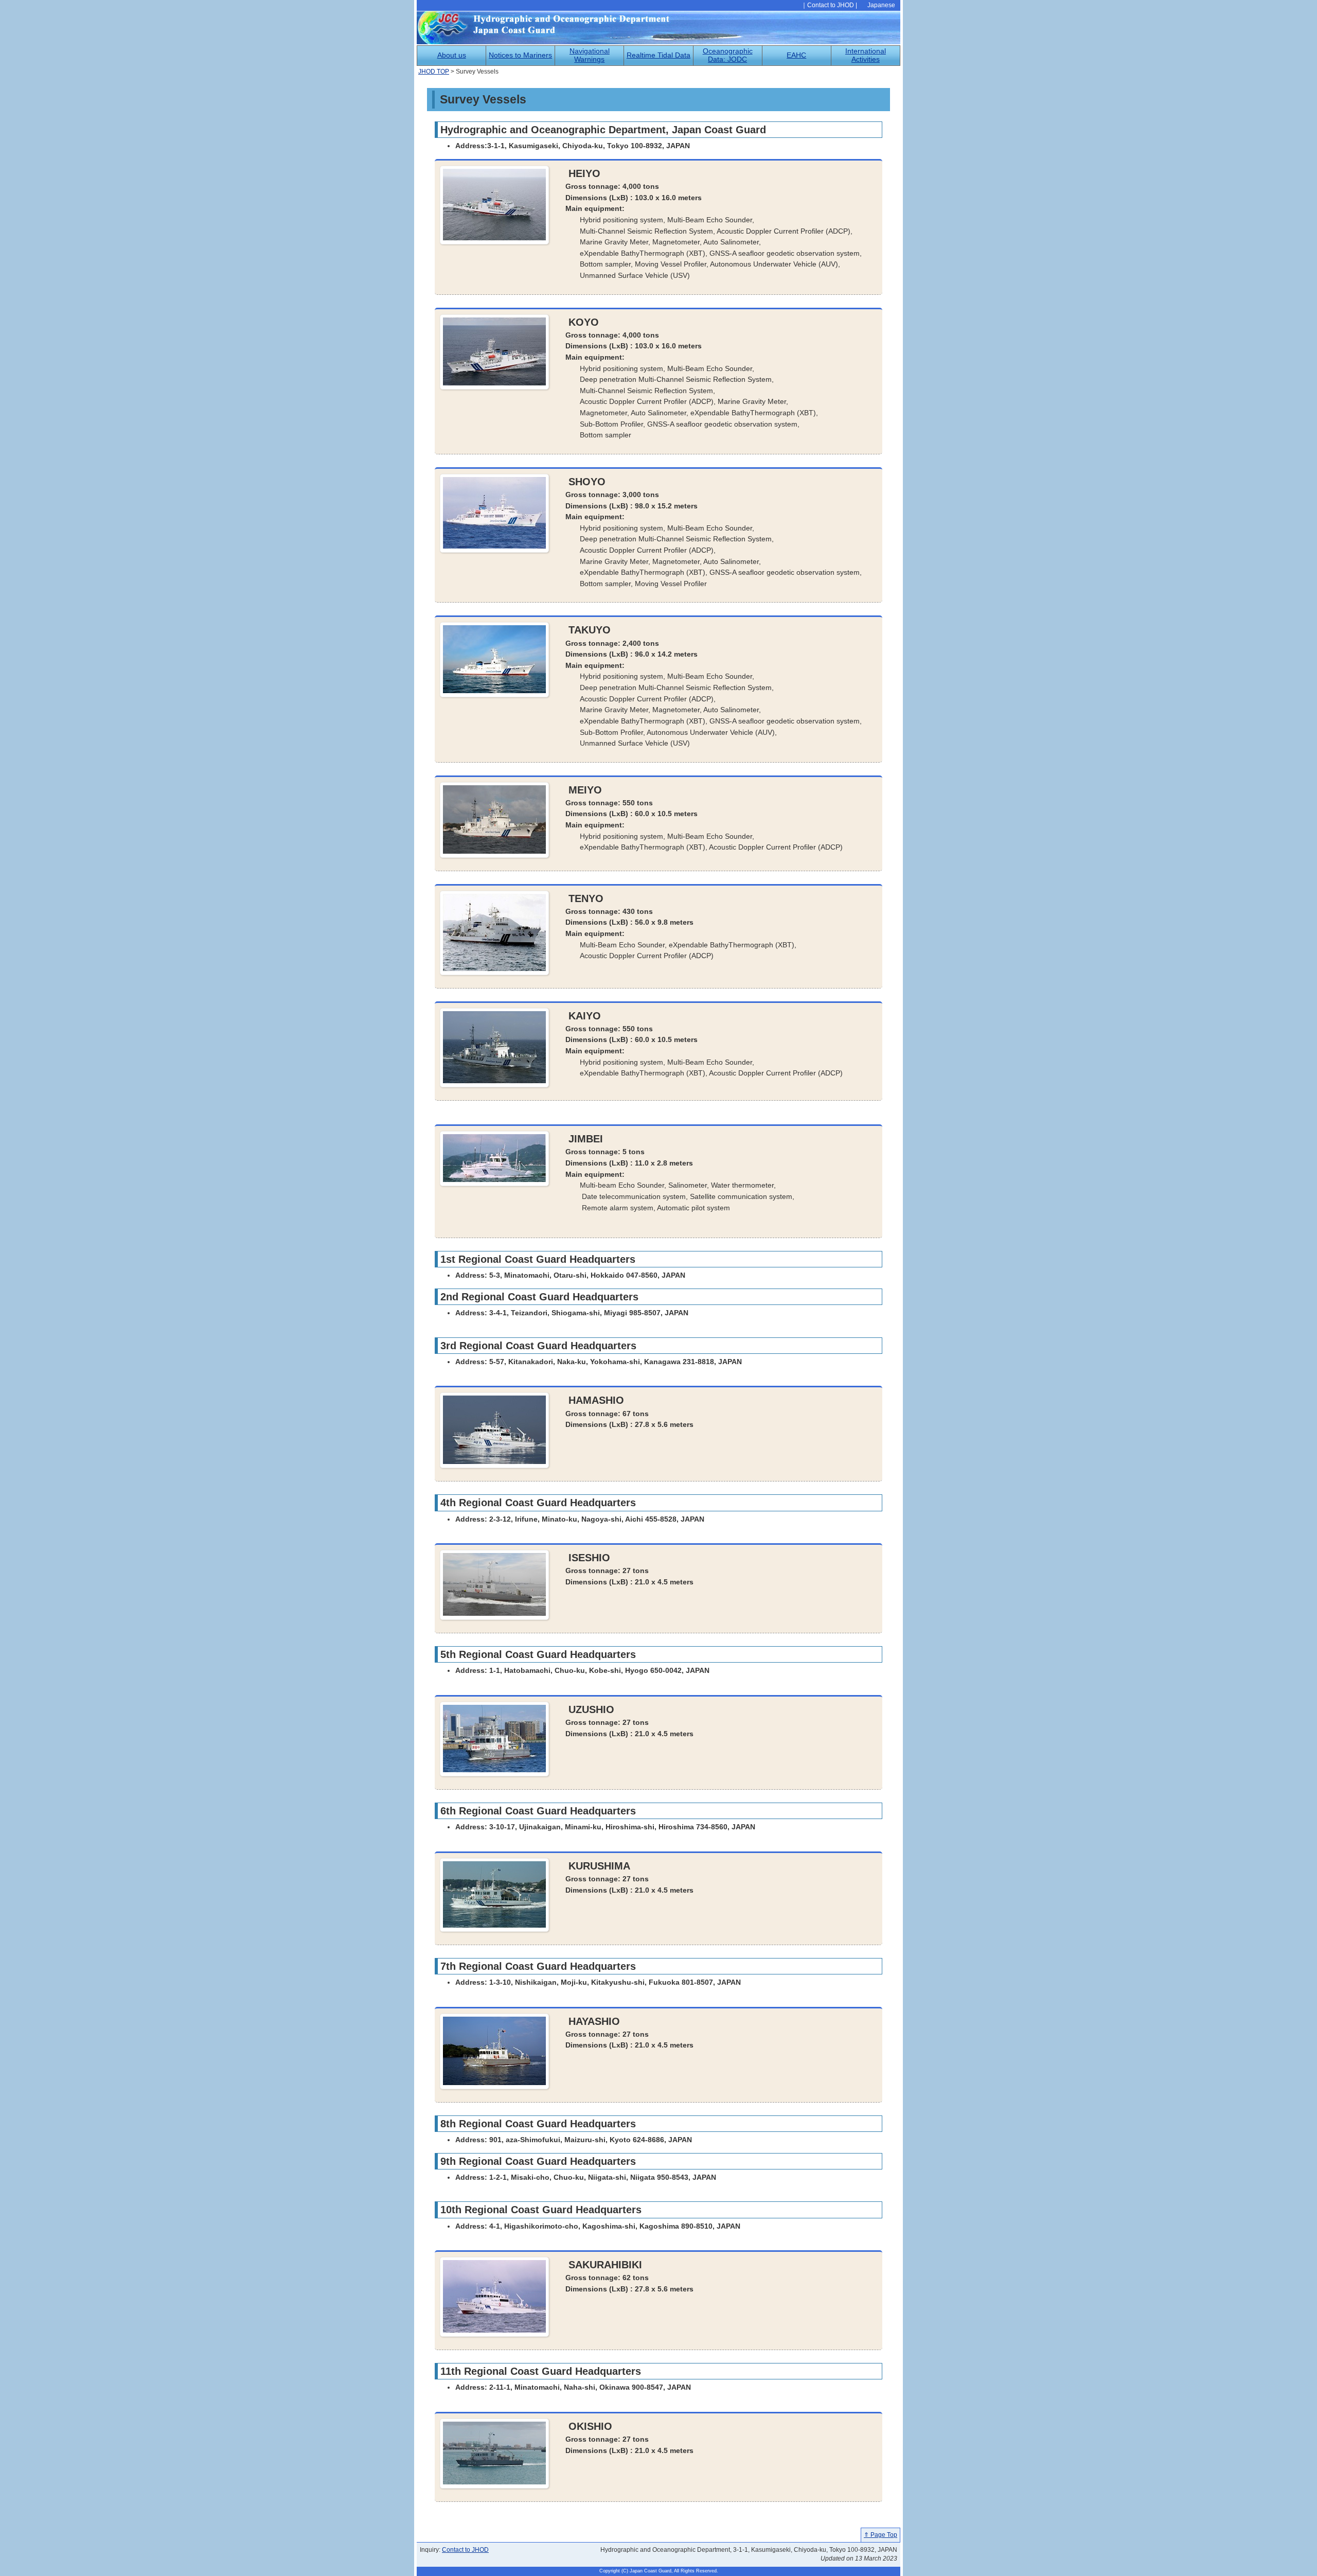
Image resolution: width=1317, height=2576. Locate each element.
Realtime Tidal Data (658, 55)
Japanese (881, 5)
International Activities (866, 55)
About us (452, 55)
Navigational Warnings (590, 55)
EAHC (796, 55)
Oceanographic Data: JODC (728, 55)
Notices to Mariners (520, 55)
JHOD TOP (434, 72)
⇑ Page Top (880, 2535)
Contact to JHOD (831, 5)
